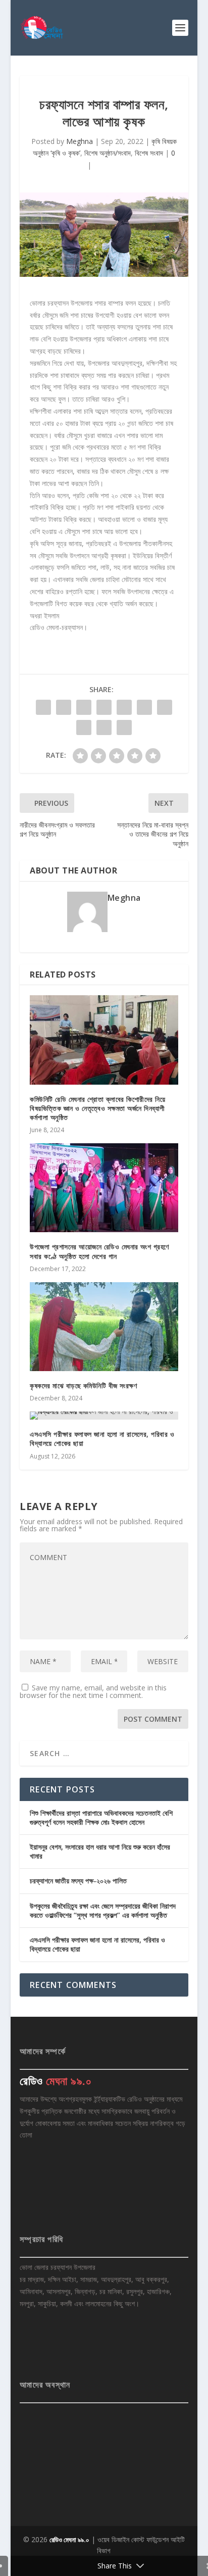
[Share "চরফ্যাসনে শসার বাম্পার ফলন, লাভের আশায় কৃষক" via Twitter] (64, 707)
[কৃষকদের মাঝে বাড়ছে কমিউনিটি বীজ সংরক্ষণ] (104, 1327)
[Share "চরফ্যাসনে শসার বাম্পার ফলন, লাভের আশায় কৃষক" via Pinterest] (124, 707)
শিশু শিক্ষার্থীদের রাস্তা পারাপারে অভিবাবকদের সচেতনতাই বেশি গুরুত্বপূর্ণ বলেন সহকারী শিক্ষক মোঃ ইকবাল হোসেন (101, 1817)
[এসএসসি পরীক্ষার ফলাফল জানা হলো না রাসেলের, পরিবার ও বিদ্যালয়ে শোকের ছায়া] (104, 1416)
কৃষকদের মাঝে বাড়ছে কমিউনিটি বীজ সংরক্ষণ (83, 1386)
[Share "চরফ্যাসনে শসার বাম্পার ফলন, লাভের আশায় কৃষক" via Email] (104, 727)
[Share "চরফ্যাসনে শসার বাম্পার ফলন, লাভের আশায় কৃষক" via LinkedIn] (144, 707)
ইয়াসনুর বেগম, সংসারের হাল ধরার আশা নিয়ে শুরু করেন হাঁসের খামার (100, 1851)
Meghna (80, 141)
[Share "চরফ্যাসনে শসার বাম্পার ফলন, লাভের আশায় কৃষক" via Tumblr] (104, 707)
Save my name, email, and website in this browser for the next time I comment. (93, 1691)
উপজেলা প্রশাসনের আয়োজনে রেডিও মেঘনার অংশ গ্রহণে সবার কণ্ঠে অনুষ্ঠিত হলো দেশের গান (99, 1251)
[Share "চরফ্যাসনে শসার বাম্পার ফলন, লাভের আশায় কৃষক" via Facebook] (43, 707)
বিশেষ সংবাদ (149, 153)
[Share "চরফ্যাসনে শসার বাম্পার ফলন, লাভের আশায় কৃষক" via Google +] (84, 707)
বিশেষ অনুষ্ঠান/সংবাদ (108, 153)
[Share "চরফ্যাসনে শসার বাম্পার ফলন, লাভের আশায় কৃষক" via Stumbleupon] (84, 727)
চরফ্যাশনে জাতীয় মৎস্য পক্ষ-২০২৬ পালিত (78, 1881)
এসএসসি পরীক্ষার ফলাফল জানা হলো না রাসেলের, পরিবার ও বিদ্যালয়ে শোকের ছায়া (102, 1439)
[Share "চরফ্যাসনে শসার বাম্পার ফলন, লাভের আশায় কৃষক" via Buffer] (165, 707)
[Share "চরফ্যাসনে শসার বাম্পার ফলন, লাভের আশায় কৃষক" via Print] (124, 727)
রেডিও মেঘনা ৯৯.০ (69, 2540)
